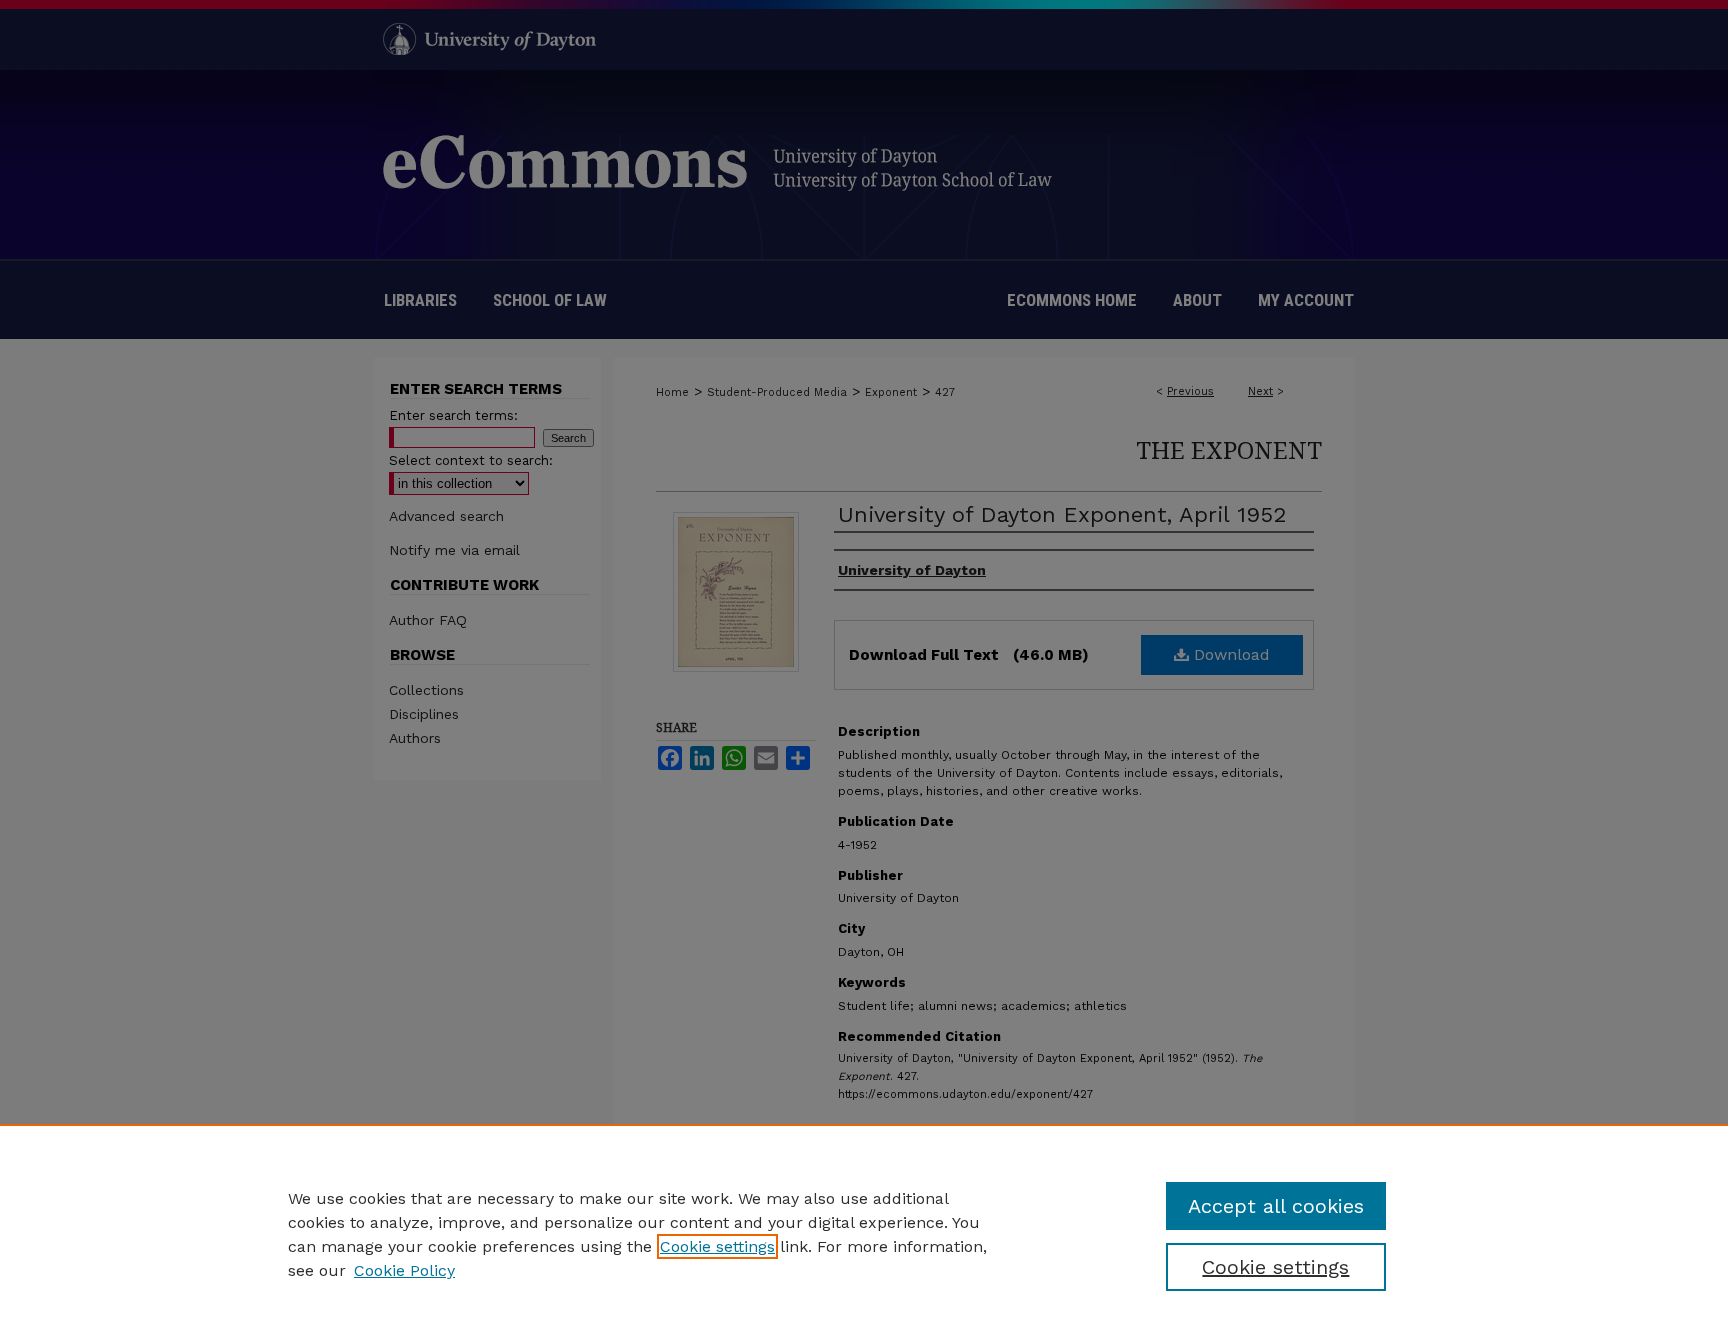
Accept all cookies (1276, 1206)
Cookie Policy (404, 1270)
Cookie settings (717, 1246)
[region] (864, 1234)
